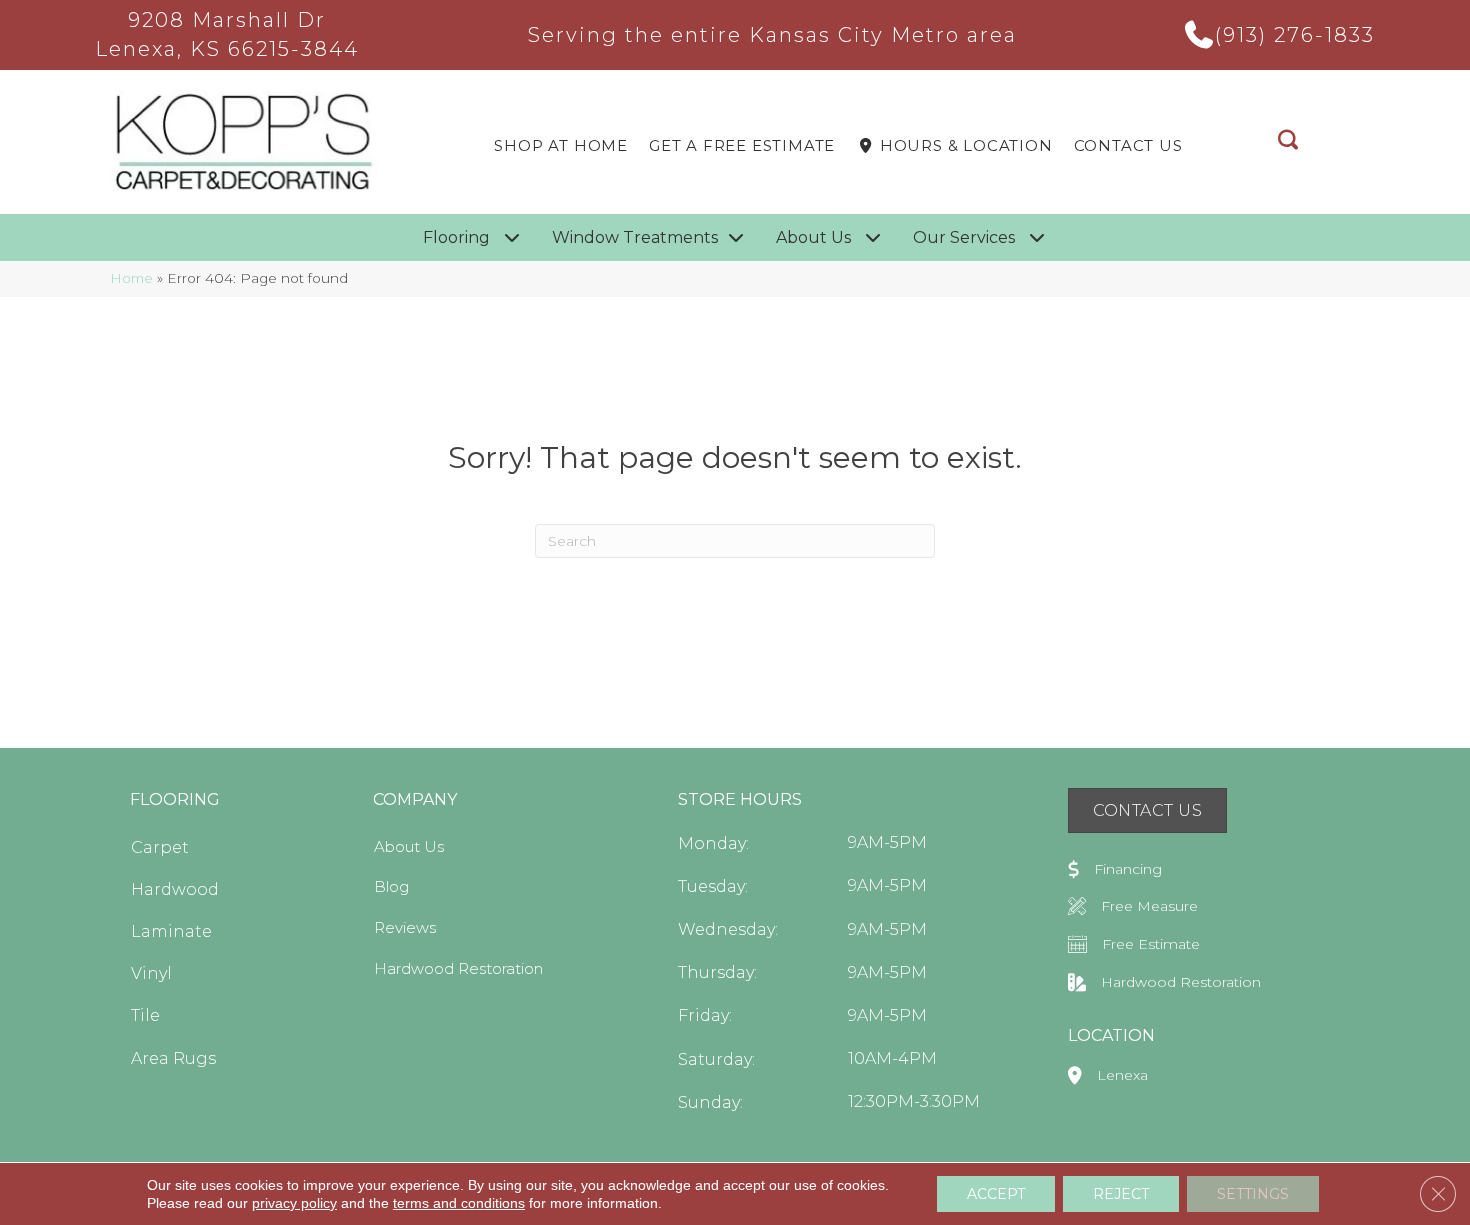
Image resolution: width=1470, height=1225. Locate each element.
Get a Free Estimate (742, 145)
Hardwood (175, 889)
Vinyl (151, 973)
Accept (996, 1194)
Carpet (160, 847)
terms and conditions (459, 1203)
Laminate (171, 931)
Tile (145, 1015)
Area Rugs (173, 1058)
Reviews (405, 927)
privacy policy (294, 1203)
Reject (1121, 1194)
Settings (1253, 1194)
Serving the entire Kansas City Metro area (772, 35)
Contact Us (1128, 145)
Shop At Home (561, 145)
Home (131, 278)
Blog (391, 886)
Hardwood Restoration (458, 968)
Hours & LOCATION (964, 145)
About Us (409, 846)
